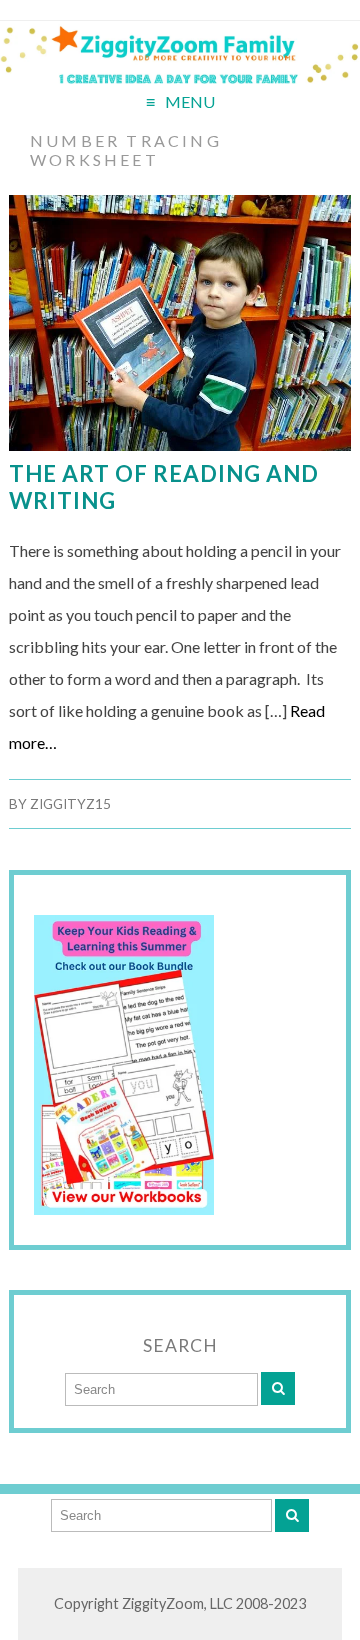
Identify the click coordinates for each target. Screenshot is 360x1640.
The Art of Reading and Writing (164, 487)
